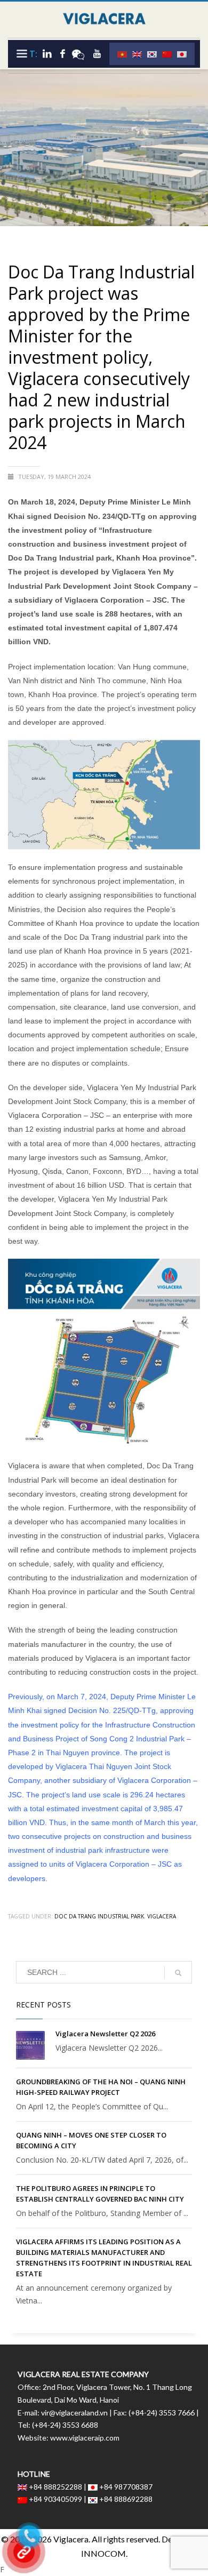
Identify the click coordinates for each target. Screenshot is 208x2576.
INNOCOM (103, 2553)
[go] (178, 1973)
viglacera (162, 1916)
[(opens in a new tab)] (30, 2045)
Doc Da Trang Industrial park (99, 1916)
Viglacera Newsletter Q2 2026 (105, 2034)
